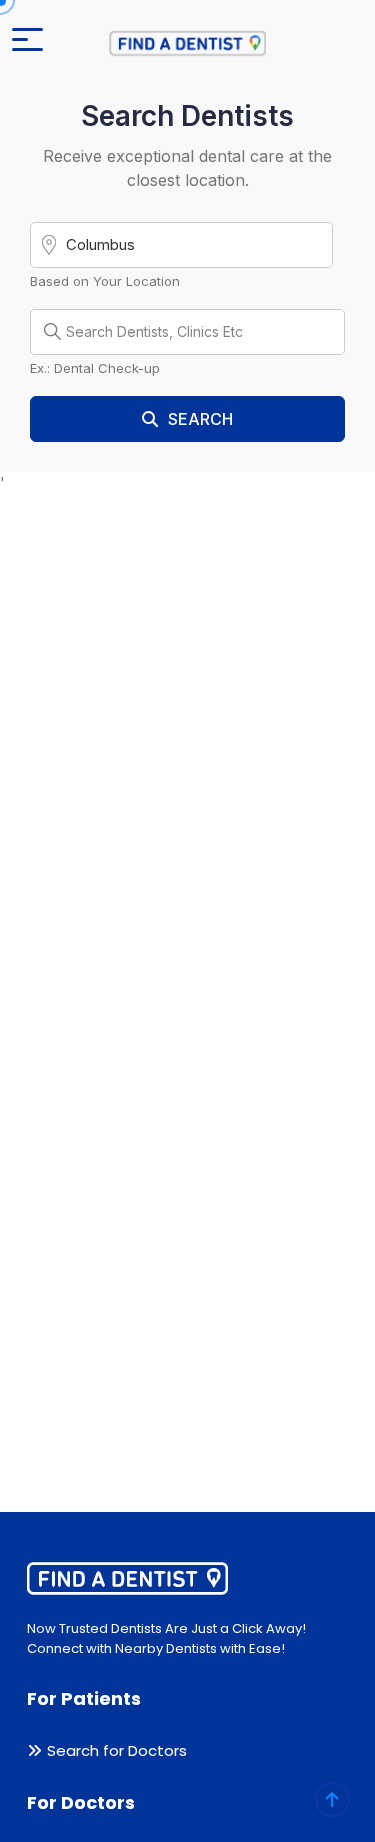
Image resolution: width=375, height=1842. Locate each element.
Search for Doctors (117, 1750)
